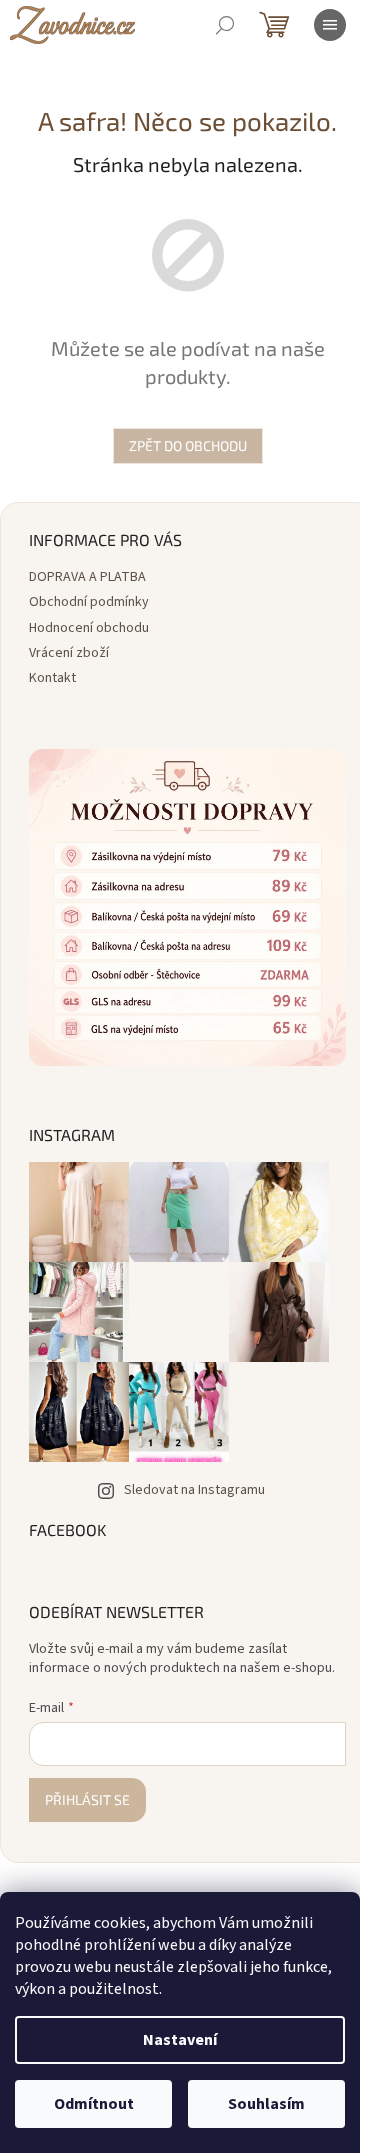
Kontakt (52, 678)
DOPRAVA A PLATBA (87, 577)
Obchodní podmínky (89, 602)
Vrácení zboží (69, 653)
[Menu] (330, 25)
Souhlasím (266, 2104)
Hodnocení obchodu (89, 628)
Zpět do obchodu (188, 445)
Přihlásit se (87, 1799)
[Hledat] (225, 25)
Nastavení (180, 2040)
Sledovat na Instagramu (194, 1490)
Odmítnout (94, 2104)
